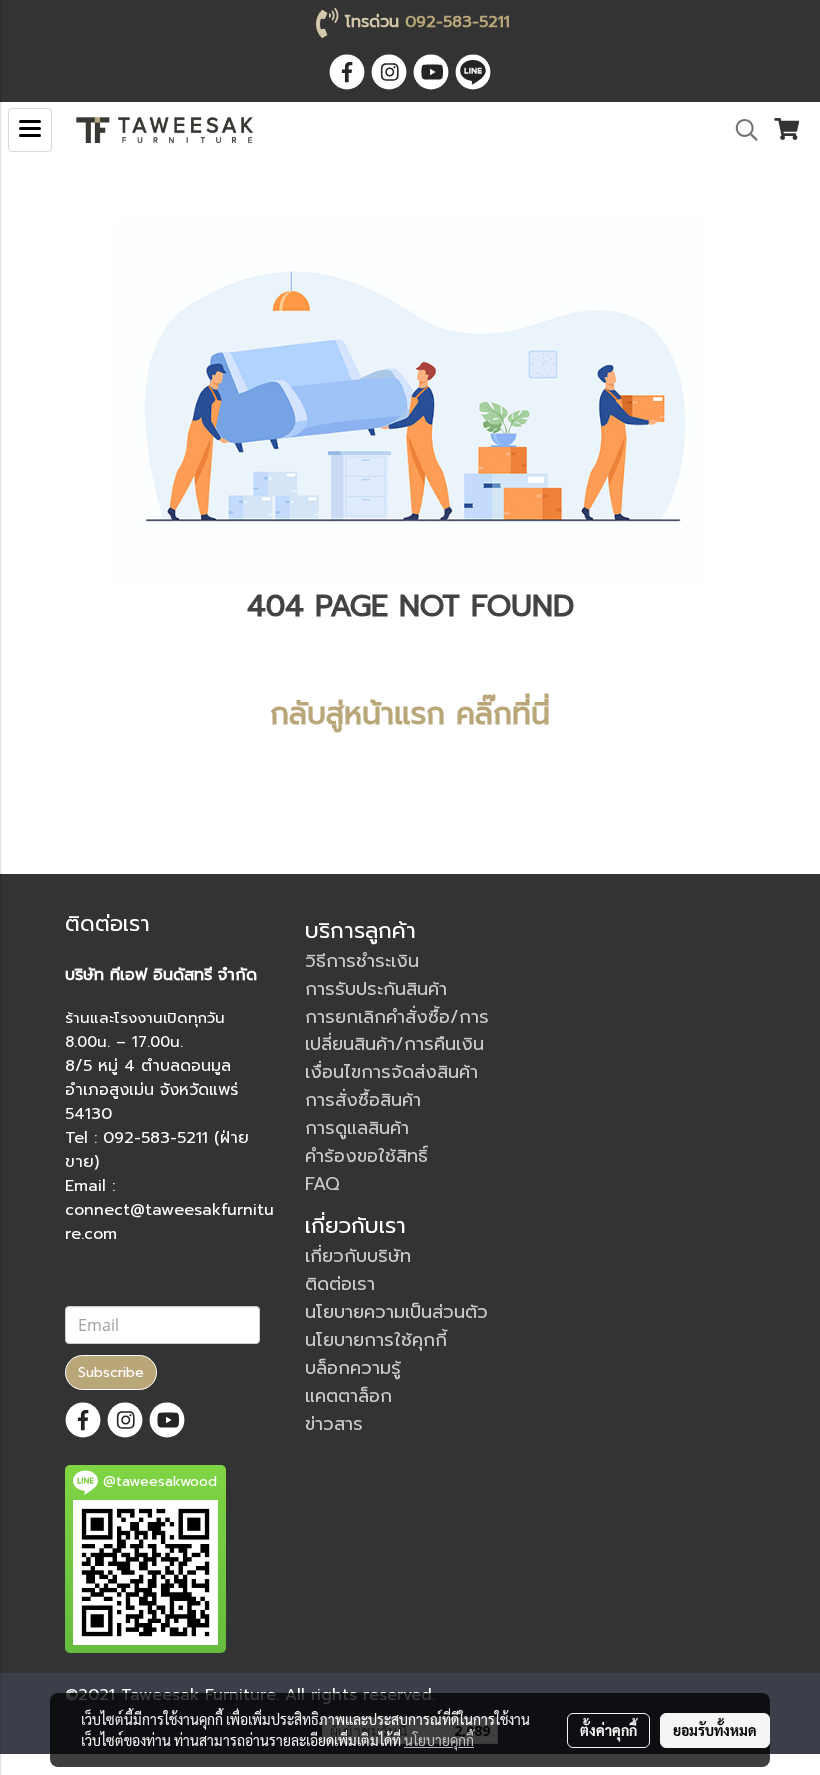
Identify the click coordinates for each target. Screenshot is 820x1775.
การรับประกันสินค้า (376, 989)
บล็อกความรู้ (353, 1368)
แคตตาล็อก (348, 1396)
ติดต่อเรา (340, 1284)
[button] (740, 130)
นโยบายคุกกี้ (439, 1740)
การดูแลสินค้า (357, 1128)
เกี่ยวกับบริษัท (358, 1256)
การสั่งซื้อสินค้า (363, 1100)
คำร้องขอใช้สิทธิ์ (366, 1156)
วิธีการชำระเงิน (362, 961)
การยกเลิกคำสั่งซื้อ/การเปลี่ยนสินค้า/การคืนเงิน (397, 1030)
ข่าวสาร (334, 1424)
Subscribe (111, 1372)
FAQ (322, 1184)
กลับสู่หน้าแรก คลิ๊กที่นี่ (410, 714)
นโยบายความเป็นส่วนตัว (396, 1312)
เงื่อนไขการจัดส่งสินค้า (391, 1072)
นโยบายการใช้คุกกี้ (376, 1340)
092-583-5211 (457, 22)
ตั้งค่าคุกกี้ (608, 1730)
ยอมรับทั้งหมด (715, 1730)
